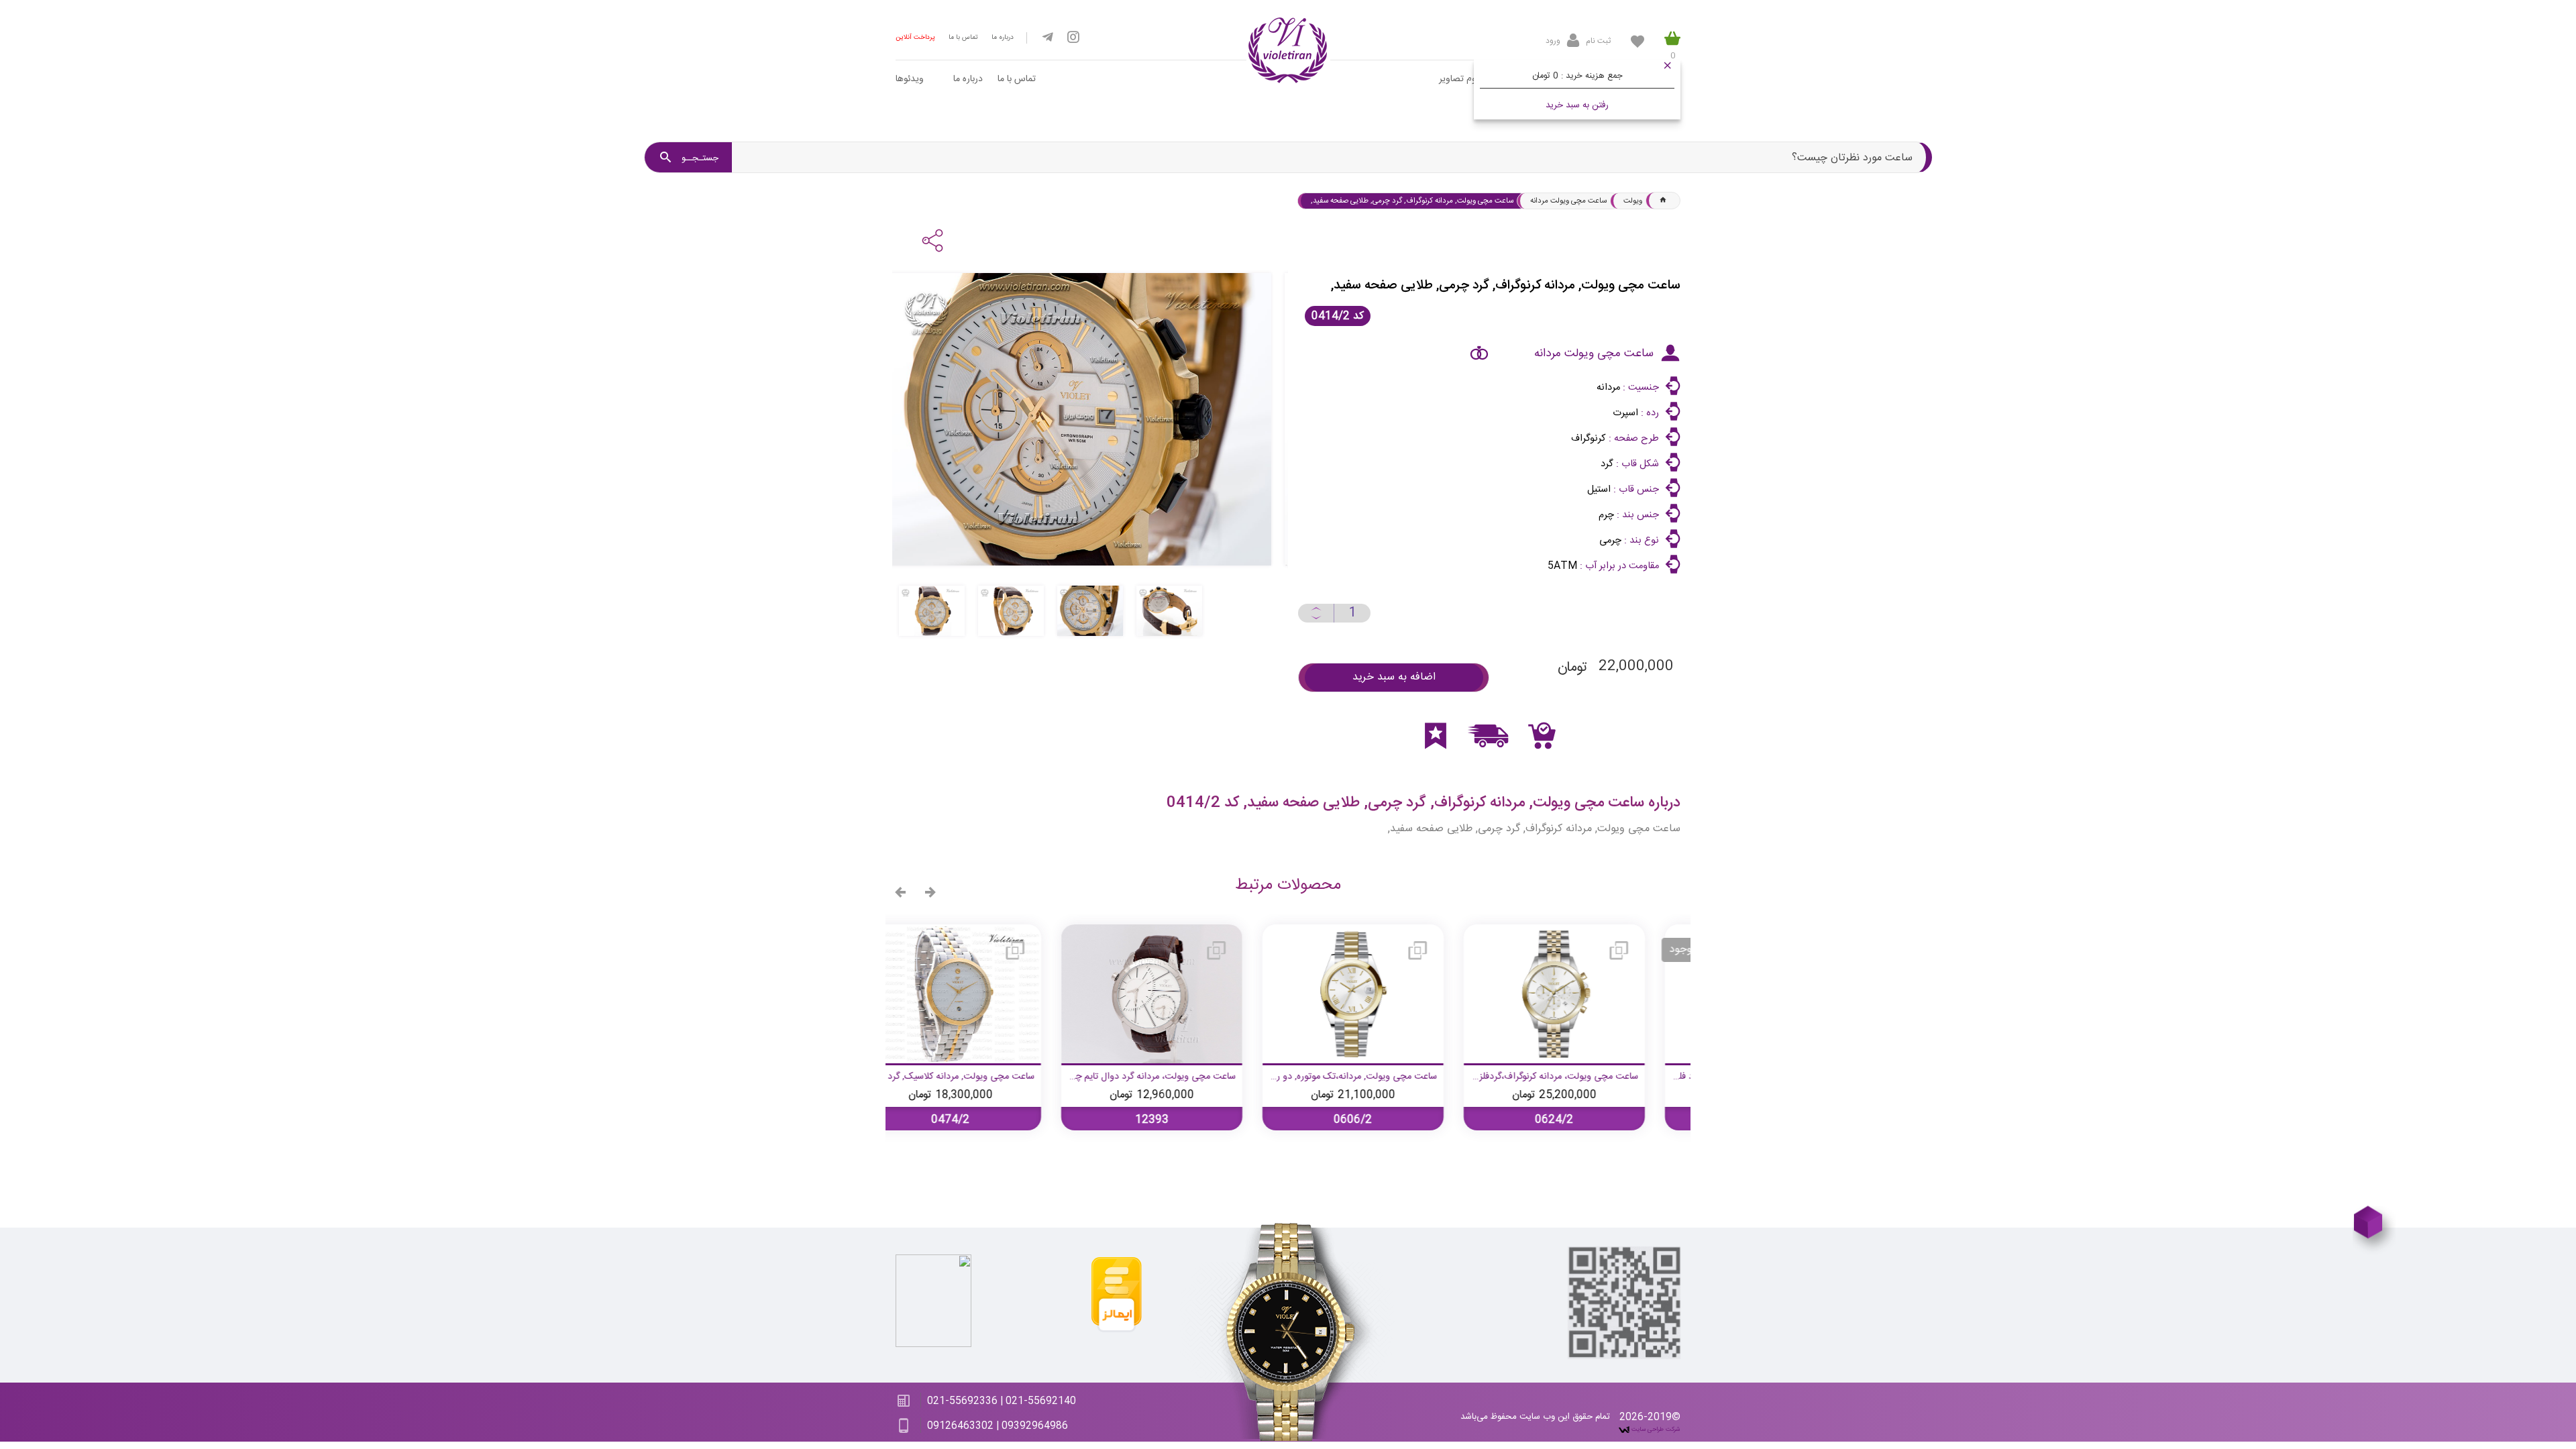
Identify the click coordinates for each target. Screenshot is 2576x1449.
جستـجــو (699, 158)
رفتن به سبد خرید (1577, 105)
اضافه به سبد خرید (1394, 677)
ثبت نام (1598, 41)
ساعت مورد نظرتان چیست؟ (1852, 158)
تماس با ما (963, 38)
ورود (1553, 41)
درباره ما (1003, 38)
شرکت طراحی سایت (1655, 1430)
